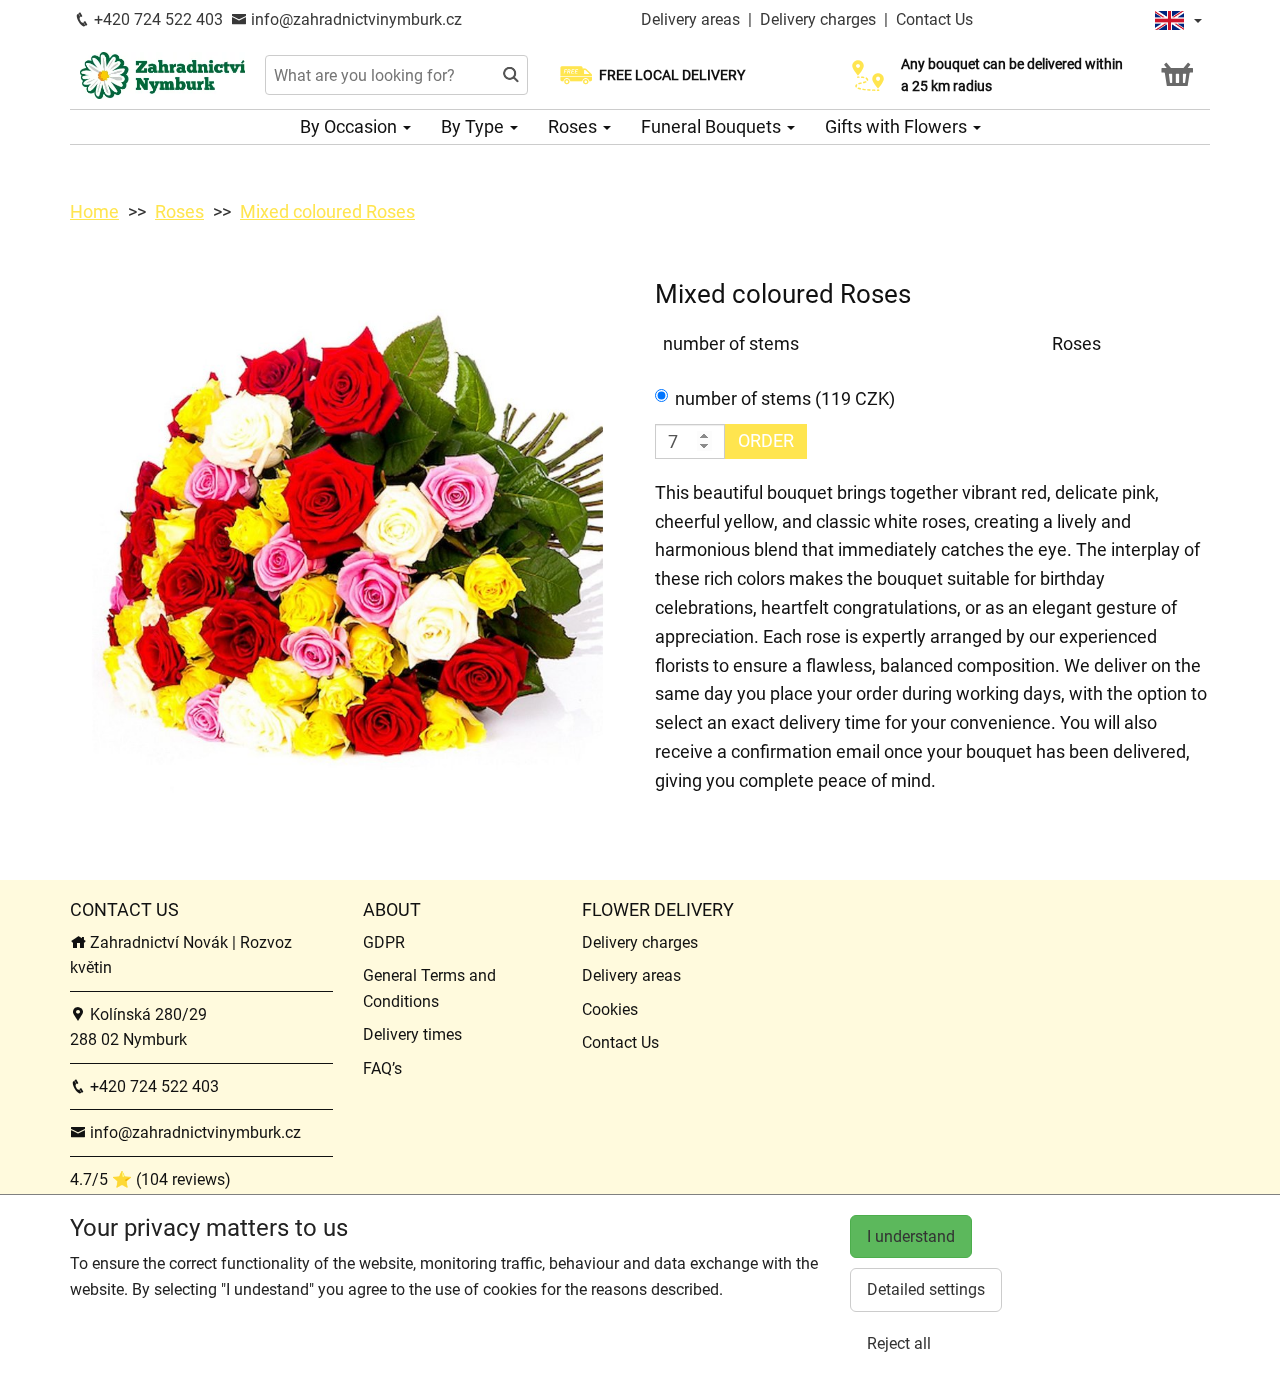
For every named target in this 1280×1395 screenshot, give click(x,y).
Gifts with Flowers (898, 126)
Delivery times (412, 1034)
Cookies (610, 1009)
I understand (911, 1236)
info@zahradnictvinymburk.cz (354, 19)
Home (94, 211)
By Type (474, 126)
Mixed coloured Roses (327, 211)
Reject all (899, 1343)
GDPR (384, 942)
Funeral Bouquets (713, 126)
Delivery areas (690, 19)
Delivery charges (818, 19)
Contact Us (934, 19)
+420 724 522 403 (156, 19)
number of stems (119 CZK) (785, 398)
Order (766, 440)
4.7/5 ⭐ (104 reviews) (150, 1179)
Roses (574, 126)
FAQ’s (382, 1068)
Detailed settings (926, 1289)
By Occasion (350, 126)
